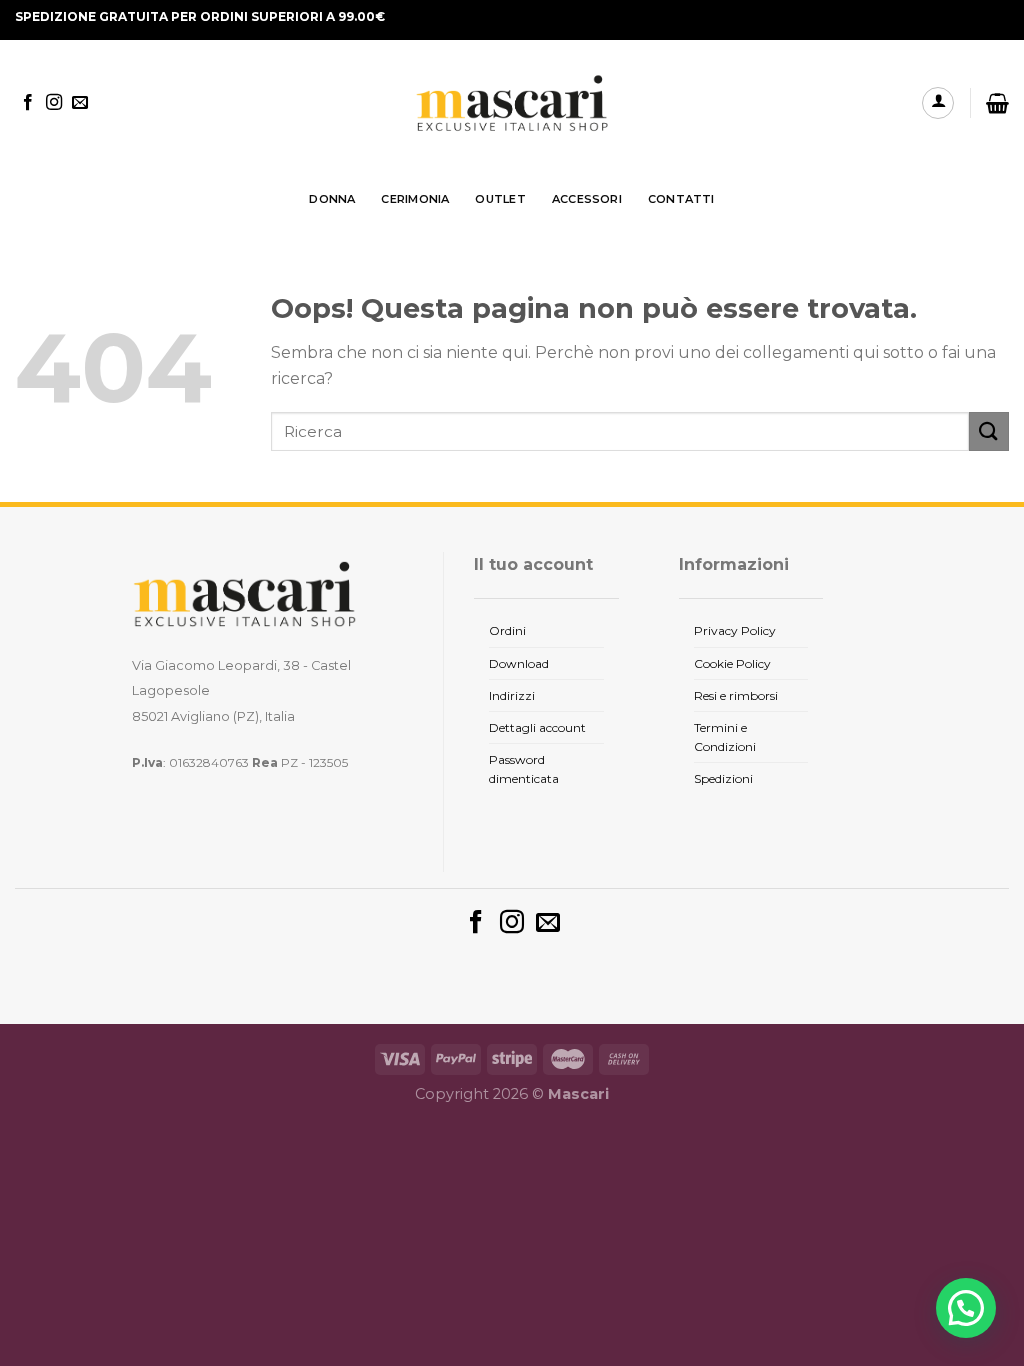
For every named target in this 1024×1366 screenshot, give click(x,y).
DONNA (332, 199)
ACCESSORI (587, 199)
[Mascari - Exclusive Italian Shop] (512, 103)
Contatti (681, 199)
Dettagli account (537, 727)
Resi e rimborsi (736, 695)
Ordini (507, 630)
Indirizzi (512, 695)
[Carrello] (997, 103)
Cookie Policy (732, 663)
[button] (966, 1308)
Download (519, 663)
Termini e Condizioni (725, 737)
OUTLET (500, 199)
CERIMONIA (415, 199)
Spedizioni (723, 778)
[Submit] (989, 431)
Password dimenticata (524, 769)
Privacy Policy (735, 630)
